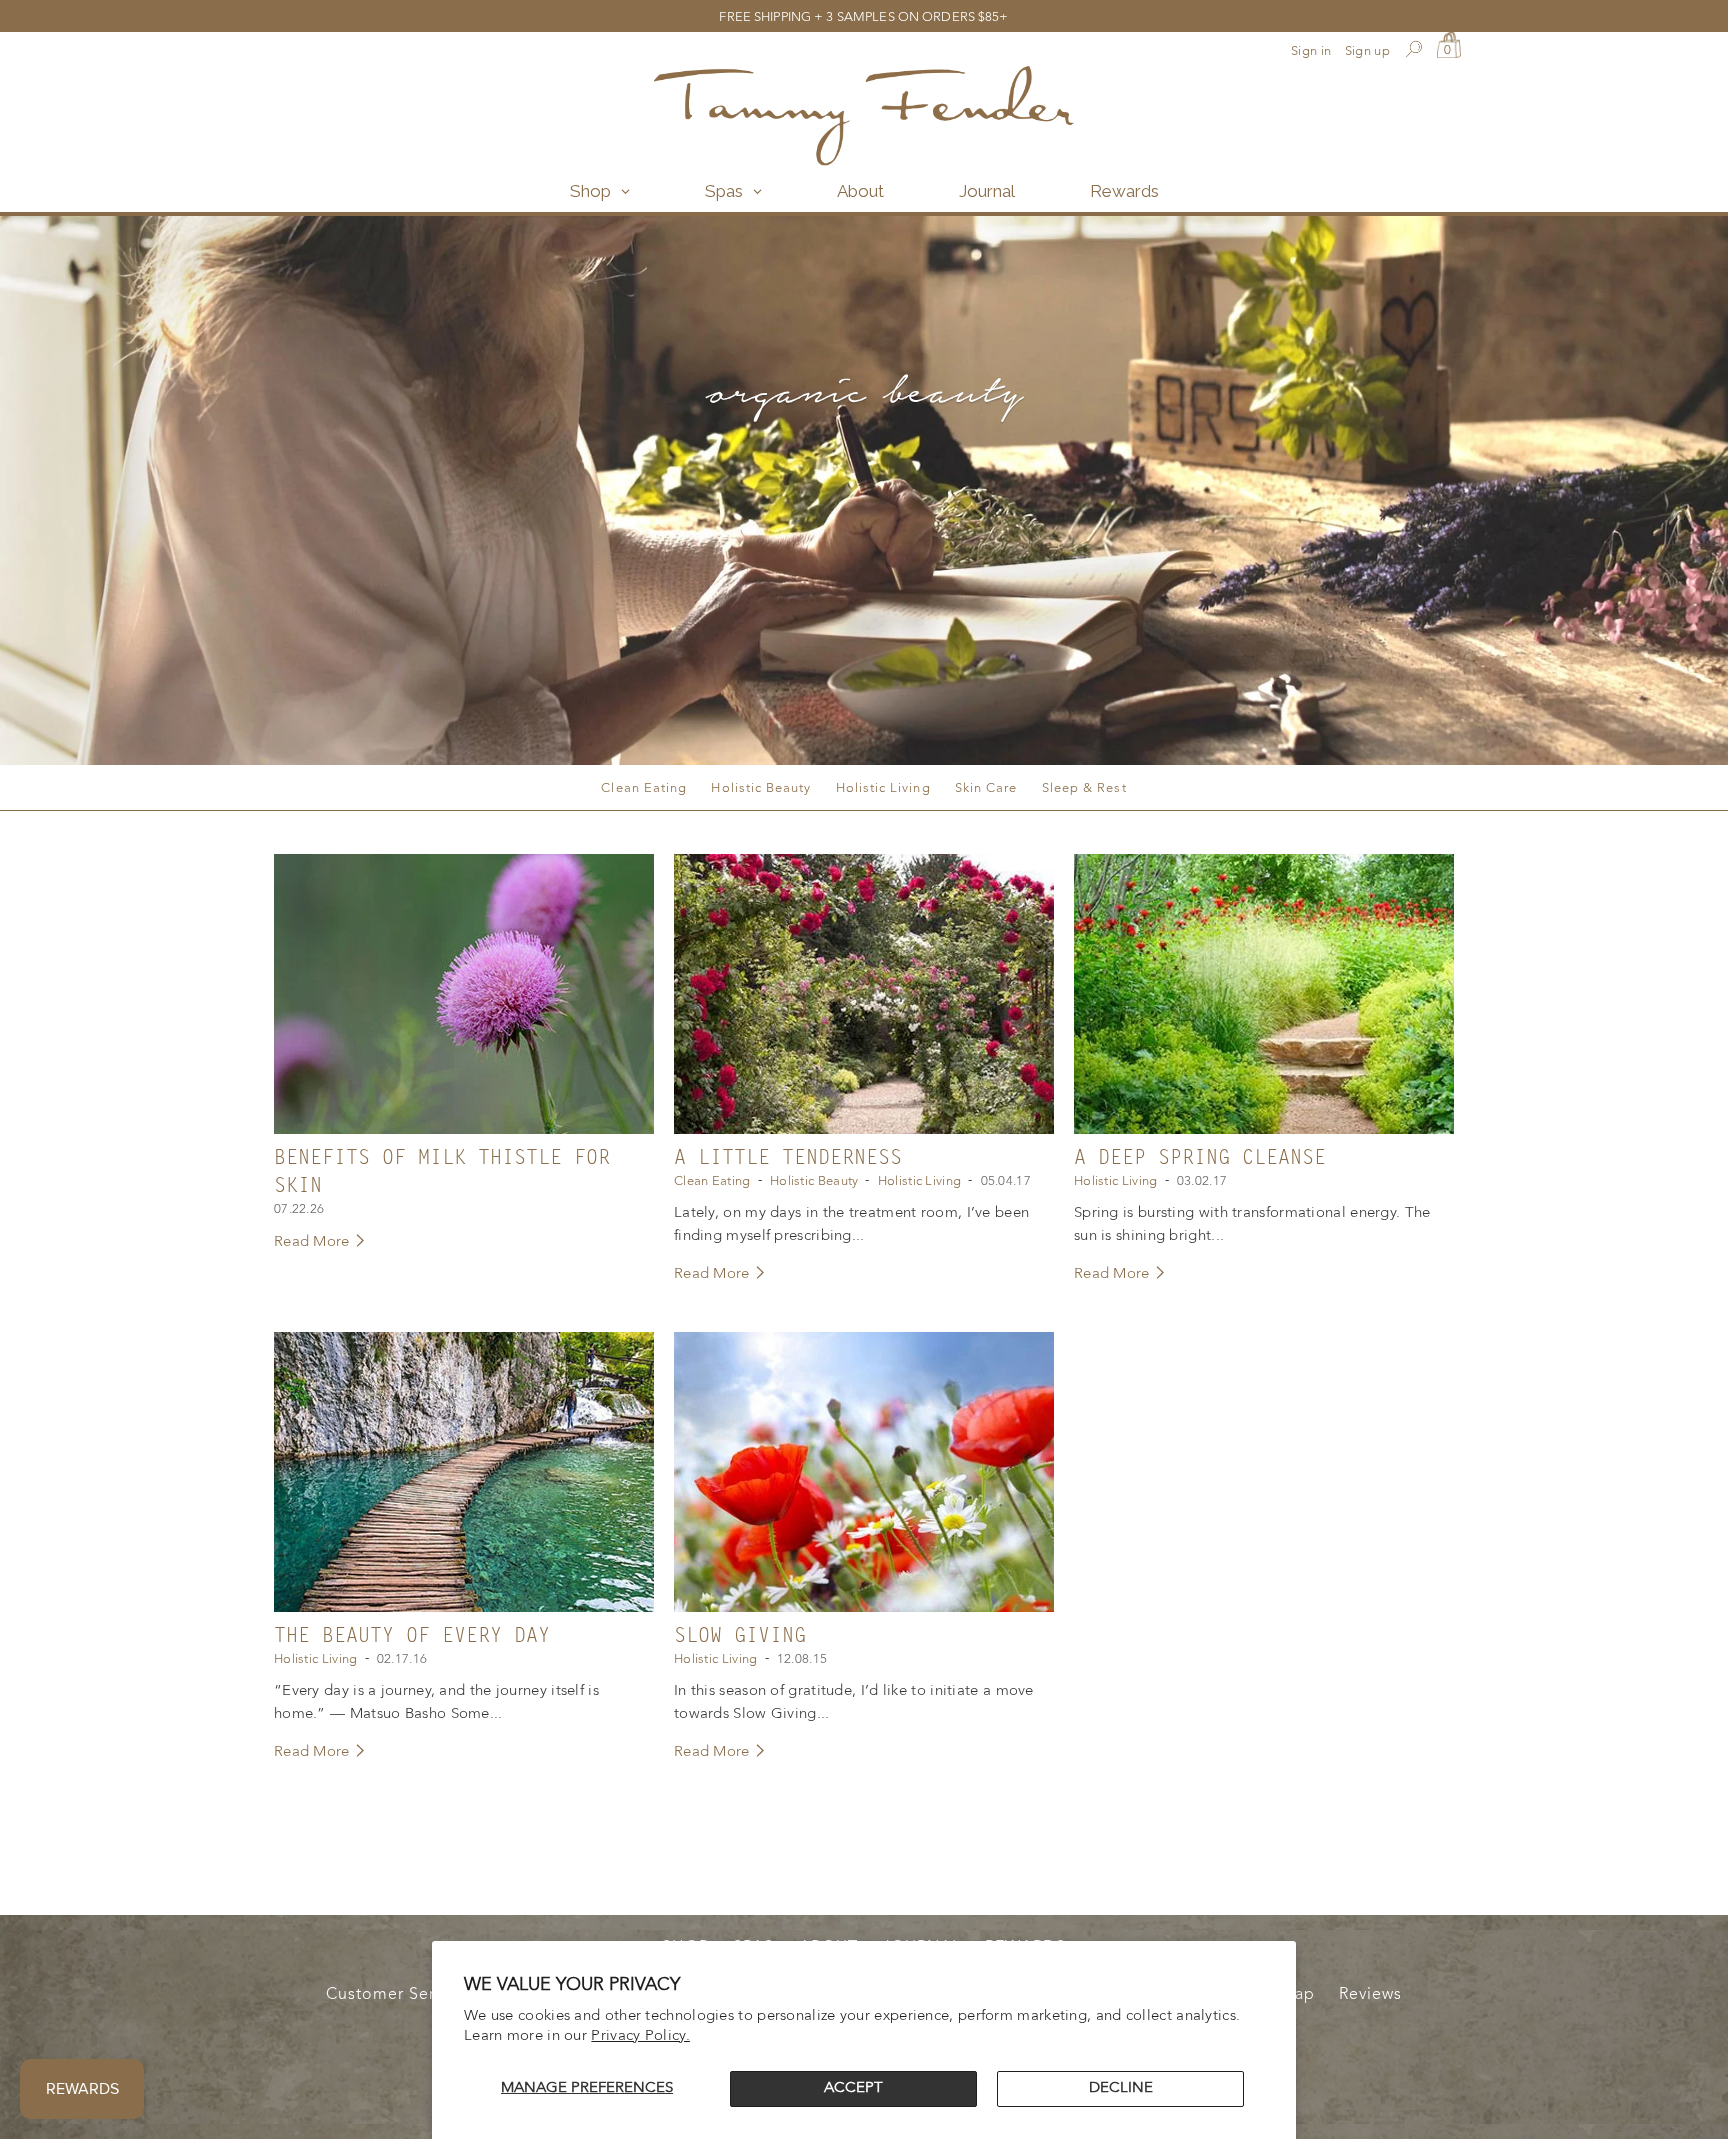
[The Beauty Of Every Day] (464, 1472)
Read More (314, 1242)
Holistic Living (883, 788)
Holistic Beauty (761, 788)
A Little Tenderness (788, 1158)
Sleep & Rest (1084, 788)
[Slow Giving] (864, 1472)
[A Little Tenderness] (864, 994)
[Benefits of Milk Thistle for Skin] (464, 994)
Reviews (1370, 1995)
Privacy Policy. (640, 2036)
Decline (1121, 2088)
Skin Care (986, 788)
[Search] (1413, 51)
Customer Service (396, 1995)
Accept (853, 2088)
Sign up (1367, 51)
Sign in (1311, 51)
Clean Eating (644, 788)
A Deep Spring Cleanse (1200, 1158)
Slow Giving (740, 1636)
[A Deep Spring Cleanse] (1264, 994)
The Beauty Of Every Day (412, 1636)
